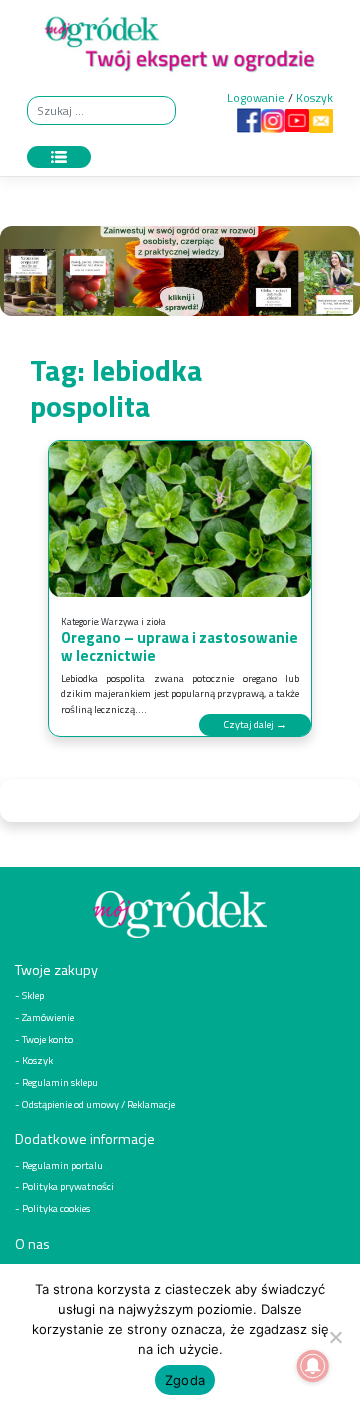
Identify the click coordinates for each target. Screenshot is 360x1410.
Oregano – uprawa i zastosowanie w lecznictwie (179, 646)
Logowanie (256, 97)
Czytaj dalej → (255, 724)
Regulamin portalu (62, 1165)
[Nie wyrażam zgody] (335, 1337)
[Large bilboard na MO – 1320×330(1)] (180, 275)
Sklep (33, 995)
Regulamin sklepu (60, 1082)
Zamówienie (48, 1017)
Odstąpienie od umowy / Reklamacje (98, 1104)
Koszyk (314, 97)
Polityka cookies (56, 1208)
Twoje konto (47, 1039)
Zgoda (185, 1380)
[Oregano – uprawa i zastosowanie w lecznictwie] (180, 519)
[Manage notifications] (313, 1366)
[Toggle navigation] (59, 157)
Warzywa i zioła (133, 621)
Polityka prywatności (68, 1186)
